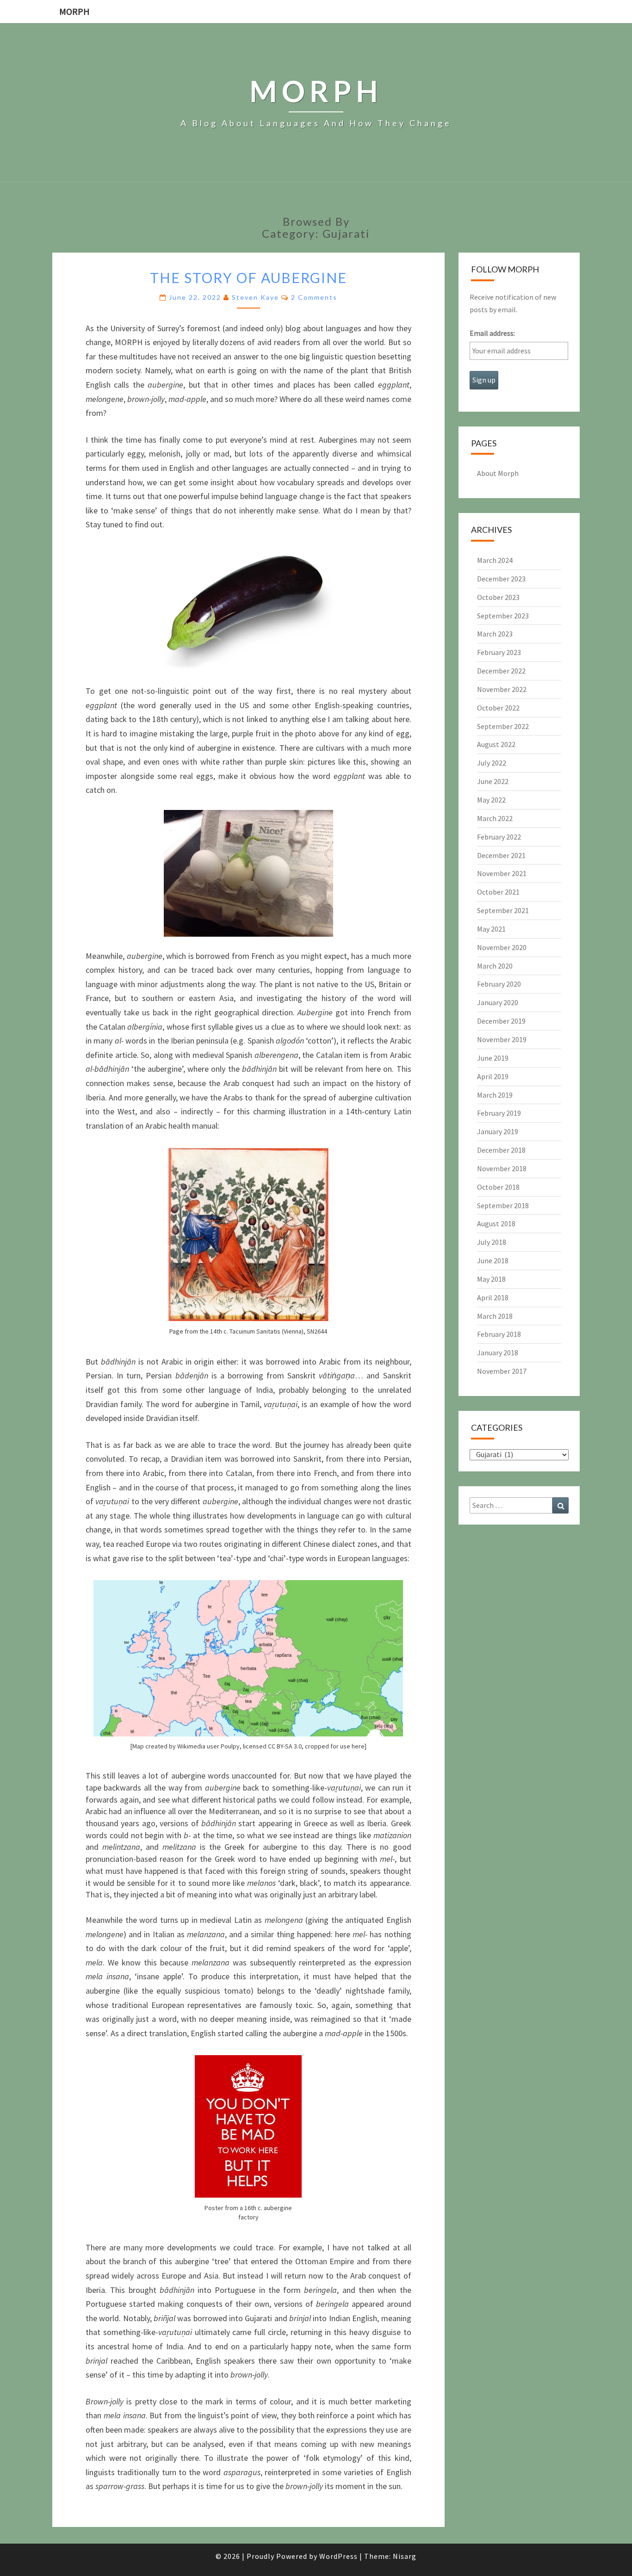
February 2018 (499, 1334)
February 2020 (499, 984)
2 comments (314, 297)
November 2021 (502, 873)
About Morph (498, 473)
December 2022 (501, 671)
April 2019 (493, 1076)
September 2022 (503, 726)
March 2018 (495, 1316)
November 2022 (502, 689)
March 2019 (495, 1095)
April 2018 (493, 1297)
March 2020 (495, 966)
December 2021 (501, 855)
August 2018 (496, 1223)
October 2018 (498, 1187)
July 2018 (492, 1242)
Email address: (492, 333)
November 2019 (502, 1039)
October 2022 (498, 708)
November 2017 (502, 1371)
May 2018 (491, 1279)
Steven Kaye (255, 297)
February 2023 (499, 652)
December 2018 (501, 1150)
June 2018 (493, 1260)
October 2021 (498, 892)
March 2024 (495, 560)
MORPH (74, 11)
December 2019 (501, 1021)
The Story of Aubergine (248, 278)
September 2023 (503, 616)
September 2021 (503, 910)
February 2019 (499, 1113)
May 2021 (491, 929)
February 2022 (499, 837)
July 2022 (492, 763)
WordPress (338, 2556)
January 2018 (498, 1353)
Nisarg (405, 2556)
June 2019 (493, 1058)
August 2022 (496, 744)
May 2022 (491, 800)
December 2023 (501, 579)
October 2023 (498, 597)
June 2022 (493, 781)
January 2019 (498, 1131)
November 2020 (502, 947)
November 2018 (502, 1168)
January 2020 (498, 1002)
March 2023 (495, 634)
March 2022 (495, 818)
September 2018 (503, 1205)
